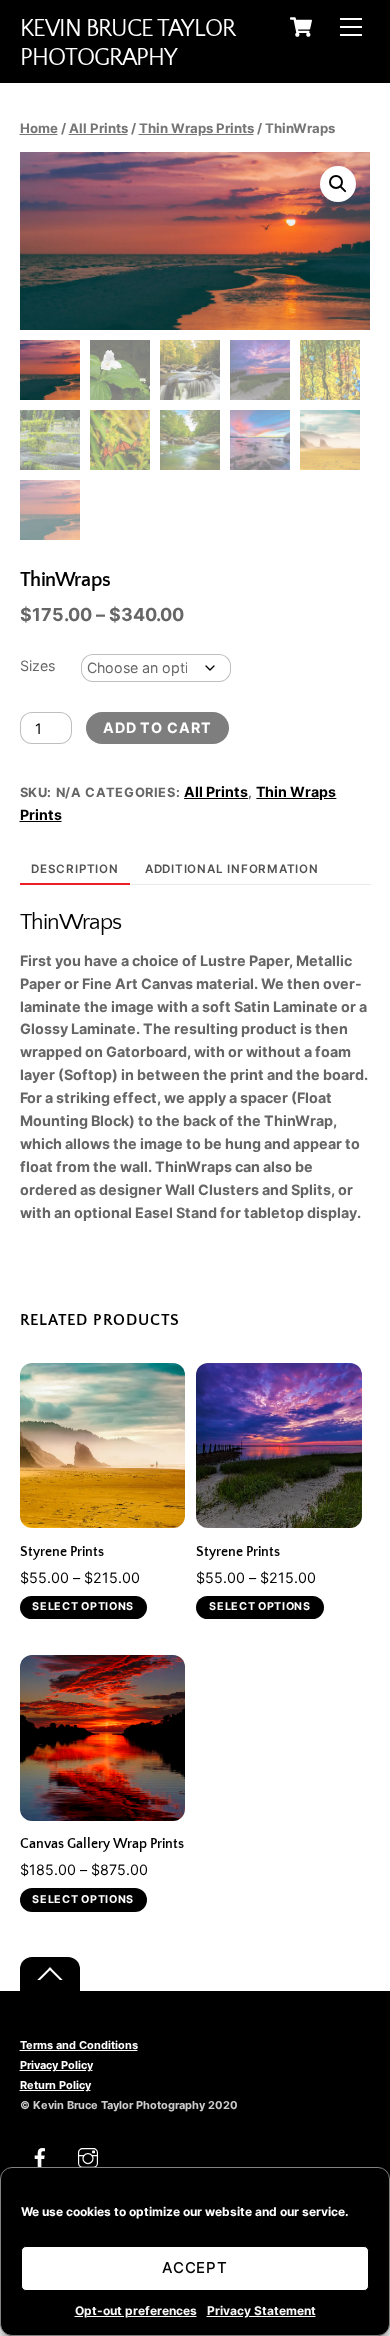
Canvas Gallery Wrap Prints (102, 1844)
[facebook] (40, 2156)
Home (39, 128)
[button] (338, 184)
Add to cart (157, 727)
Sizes (37, 665)
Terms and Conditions (79, 2045)
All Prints (98, 128)
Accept (195, 2267)
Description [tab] (75, 869)
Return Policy (55, 2085)
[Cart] (301, 27)
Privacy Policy (56, 2065)
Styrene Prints (62, 1552)
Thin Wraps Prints (196, 128)
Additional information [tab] (232, 869)
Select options (83, 1606)
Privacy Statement (261, 2310)
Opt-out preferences (136, 2310)
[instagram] (88, 2156)
